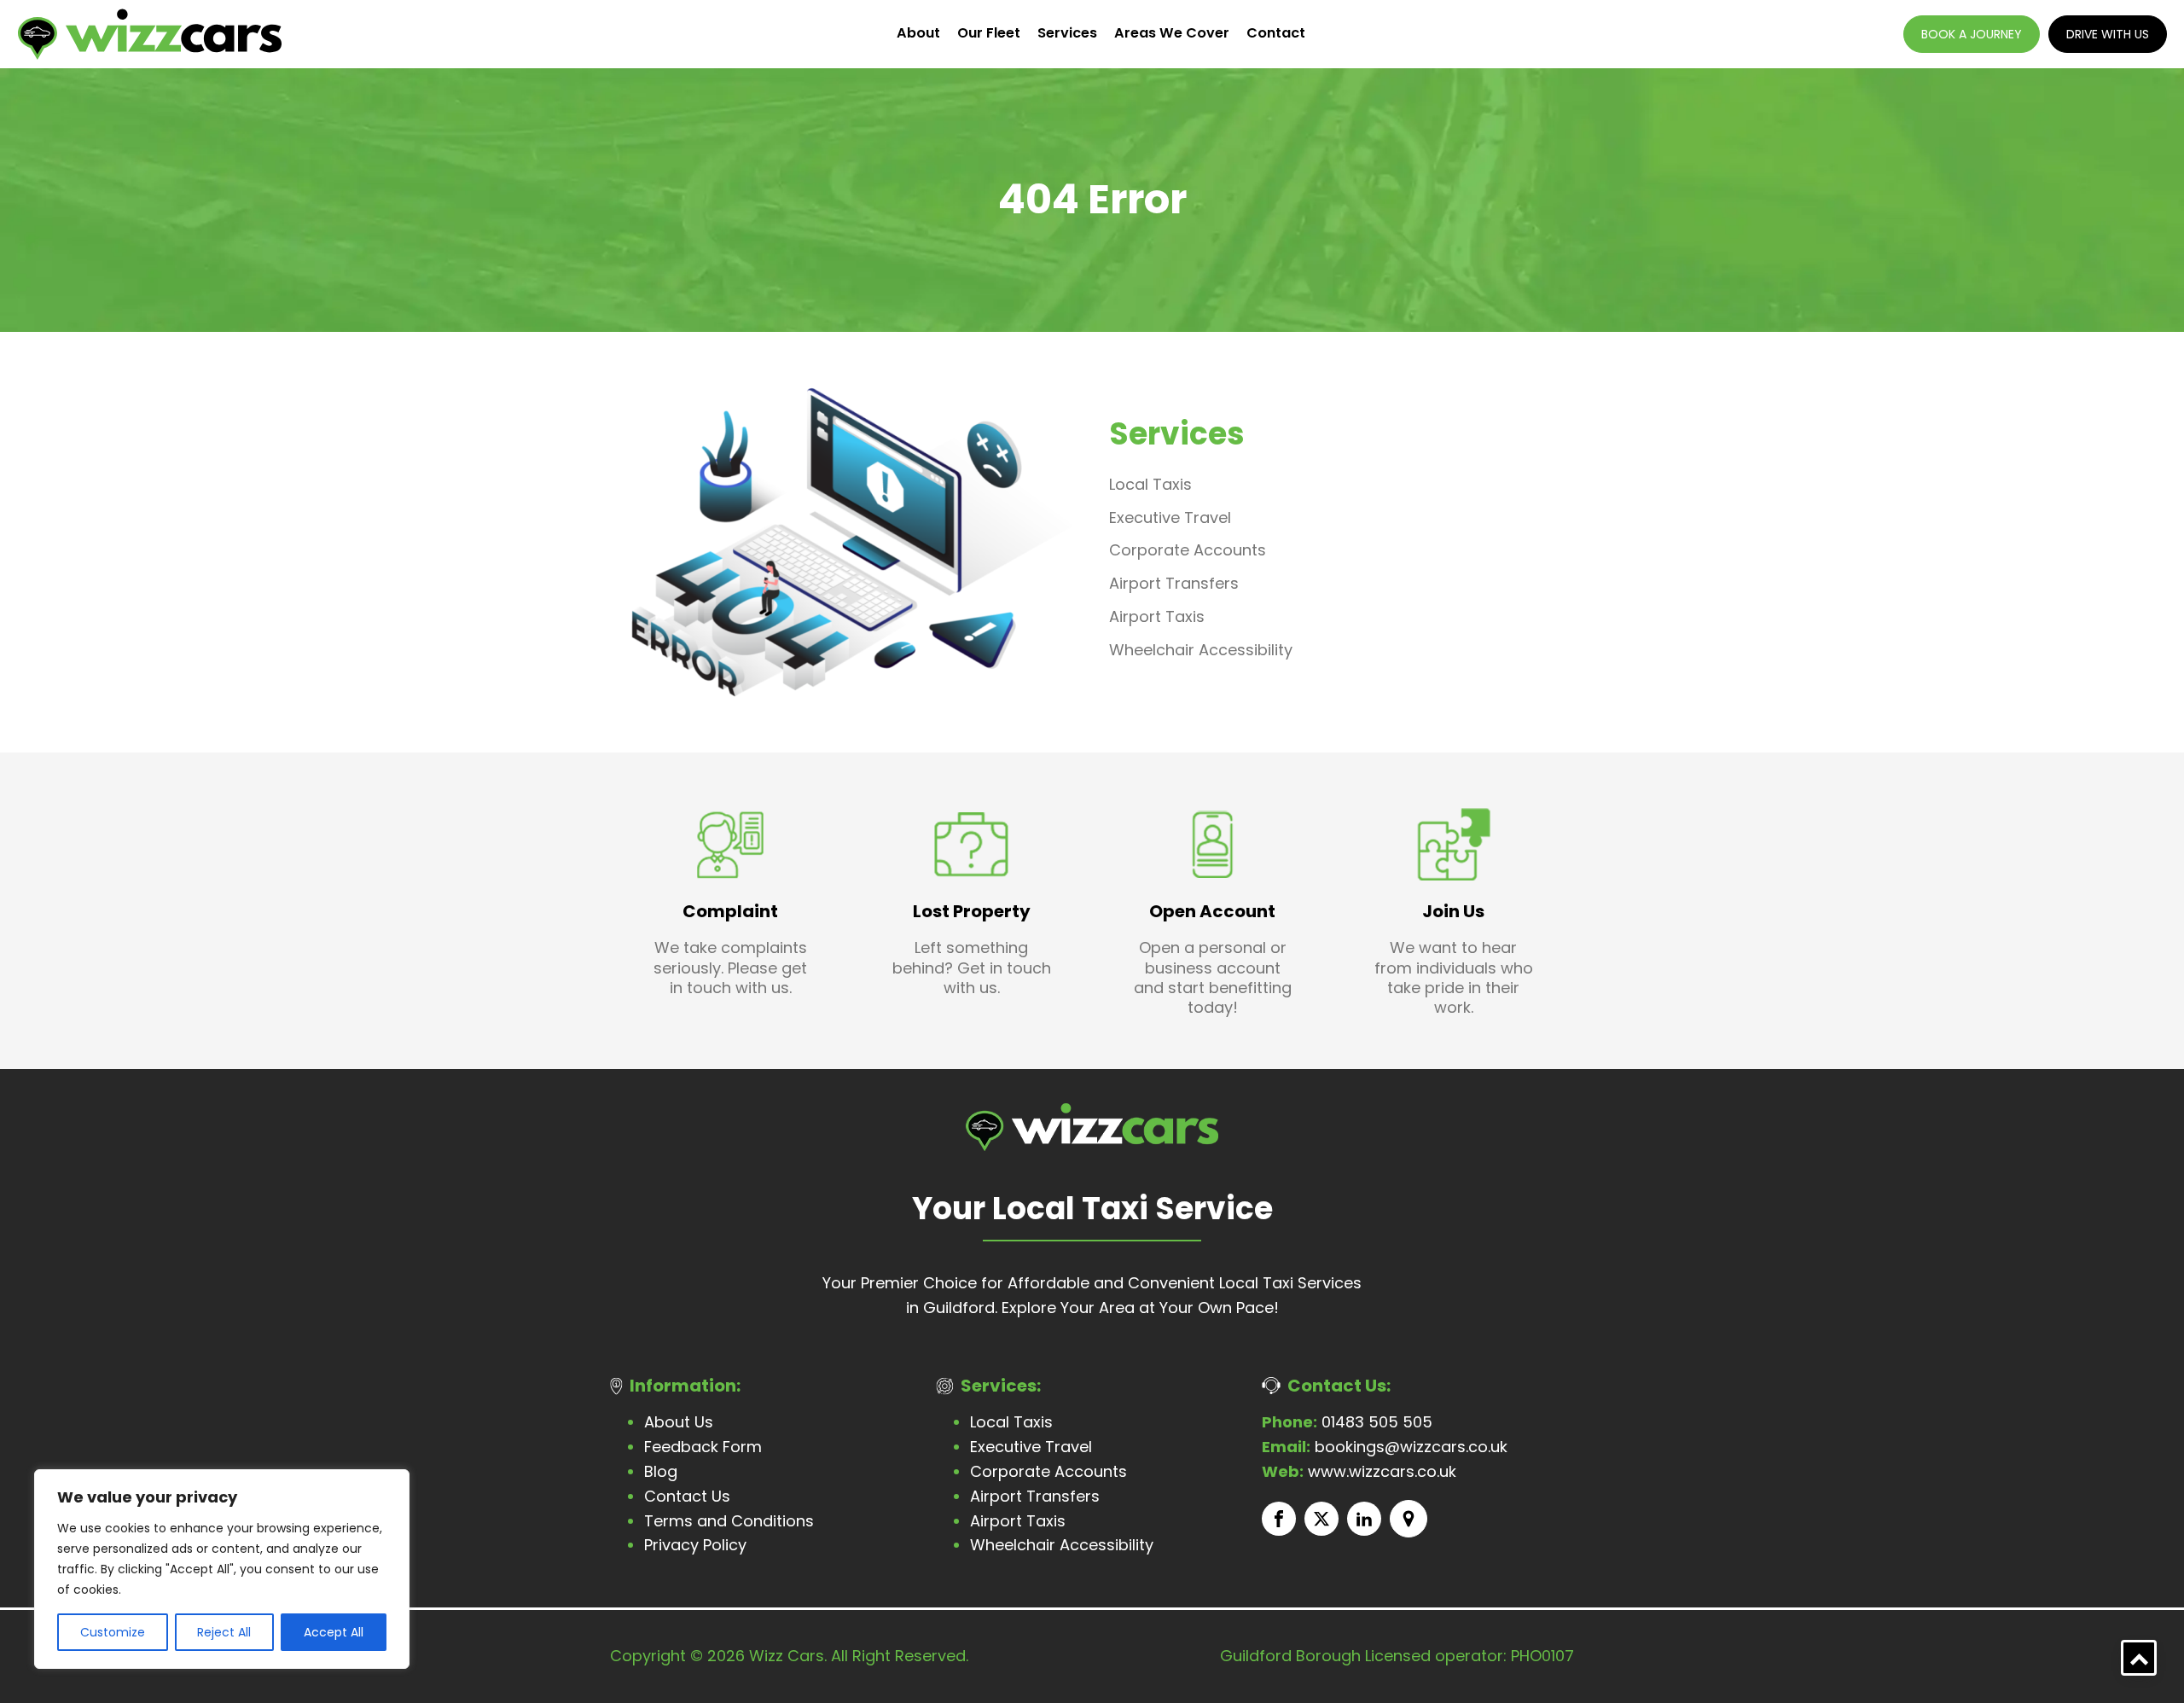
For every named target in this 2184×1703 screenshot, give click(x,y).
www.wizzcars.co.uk (1359, 1471)
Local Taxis (1150, 484)
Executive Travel (1170, 517)
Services (1067, 33)
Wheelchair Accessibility (1201, 650)
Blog (661, 1471)
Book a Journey (1972, 34)
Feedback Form (703, 1447)
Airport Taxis (1157, 616)
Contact (1276, 33)
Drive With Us (2108, 34)
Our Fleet (989, 33)
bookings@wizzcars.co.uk (1385, 1447)
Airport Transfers (1174, 583)
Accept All (334, 1632)
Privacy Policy (695, 1545)
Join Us (1453, 911)
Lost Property (972, 911)
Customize (113, 1632)
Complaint (730, 911)
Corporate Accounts (1188, 550)
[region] (222, 1569)
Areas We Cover (1172, 33)
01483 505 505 (1347, 1422)
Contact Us (687, 1496)
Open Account (1212, 911)
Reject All (224, 1632)
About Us (679, 1422)
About (918, 33)
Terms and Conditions (729, 1521)
